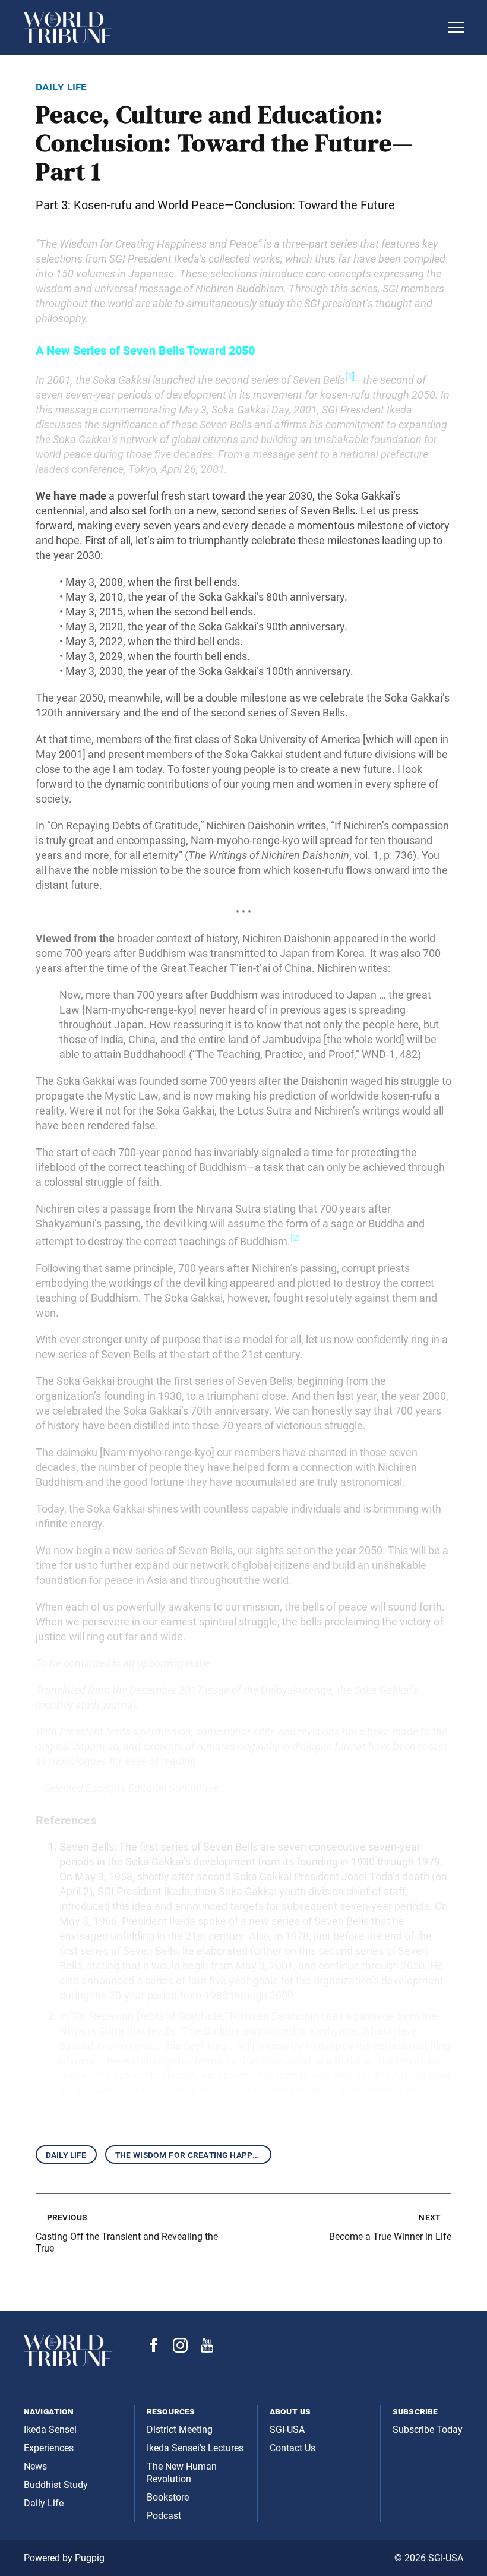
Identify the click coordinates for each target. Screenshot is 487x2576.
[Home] (232, 28)
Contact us (292, 2448)
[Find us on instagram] (180, 2349)
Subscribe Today (428, 2430)
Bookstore (168, 2497)
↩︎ (303, 1995)
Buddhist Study (56, 2485)
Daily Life (66, 2154)
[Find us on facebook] (154, 2349)
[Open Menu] (456, 27)
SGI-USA (287, 2430)
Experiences (49, 2448)
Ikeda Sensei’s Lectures (195, 2448)
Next (429, 2217)
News (35, 2466)
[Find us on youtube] (207, 2349)
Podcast (164, 2516)
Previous (67, 2217)
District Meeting (180, 2430)
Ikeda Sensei (50, 2430)
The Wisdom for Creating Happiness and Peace (193, 2154)
